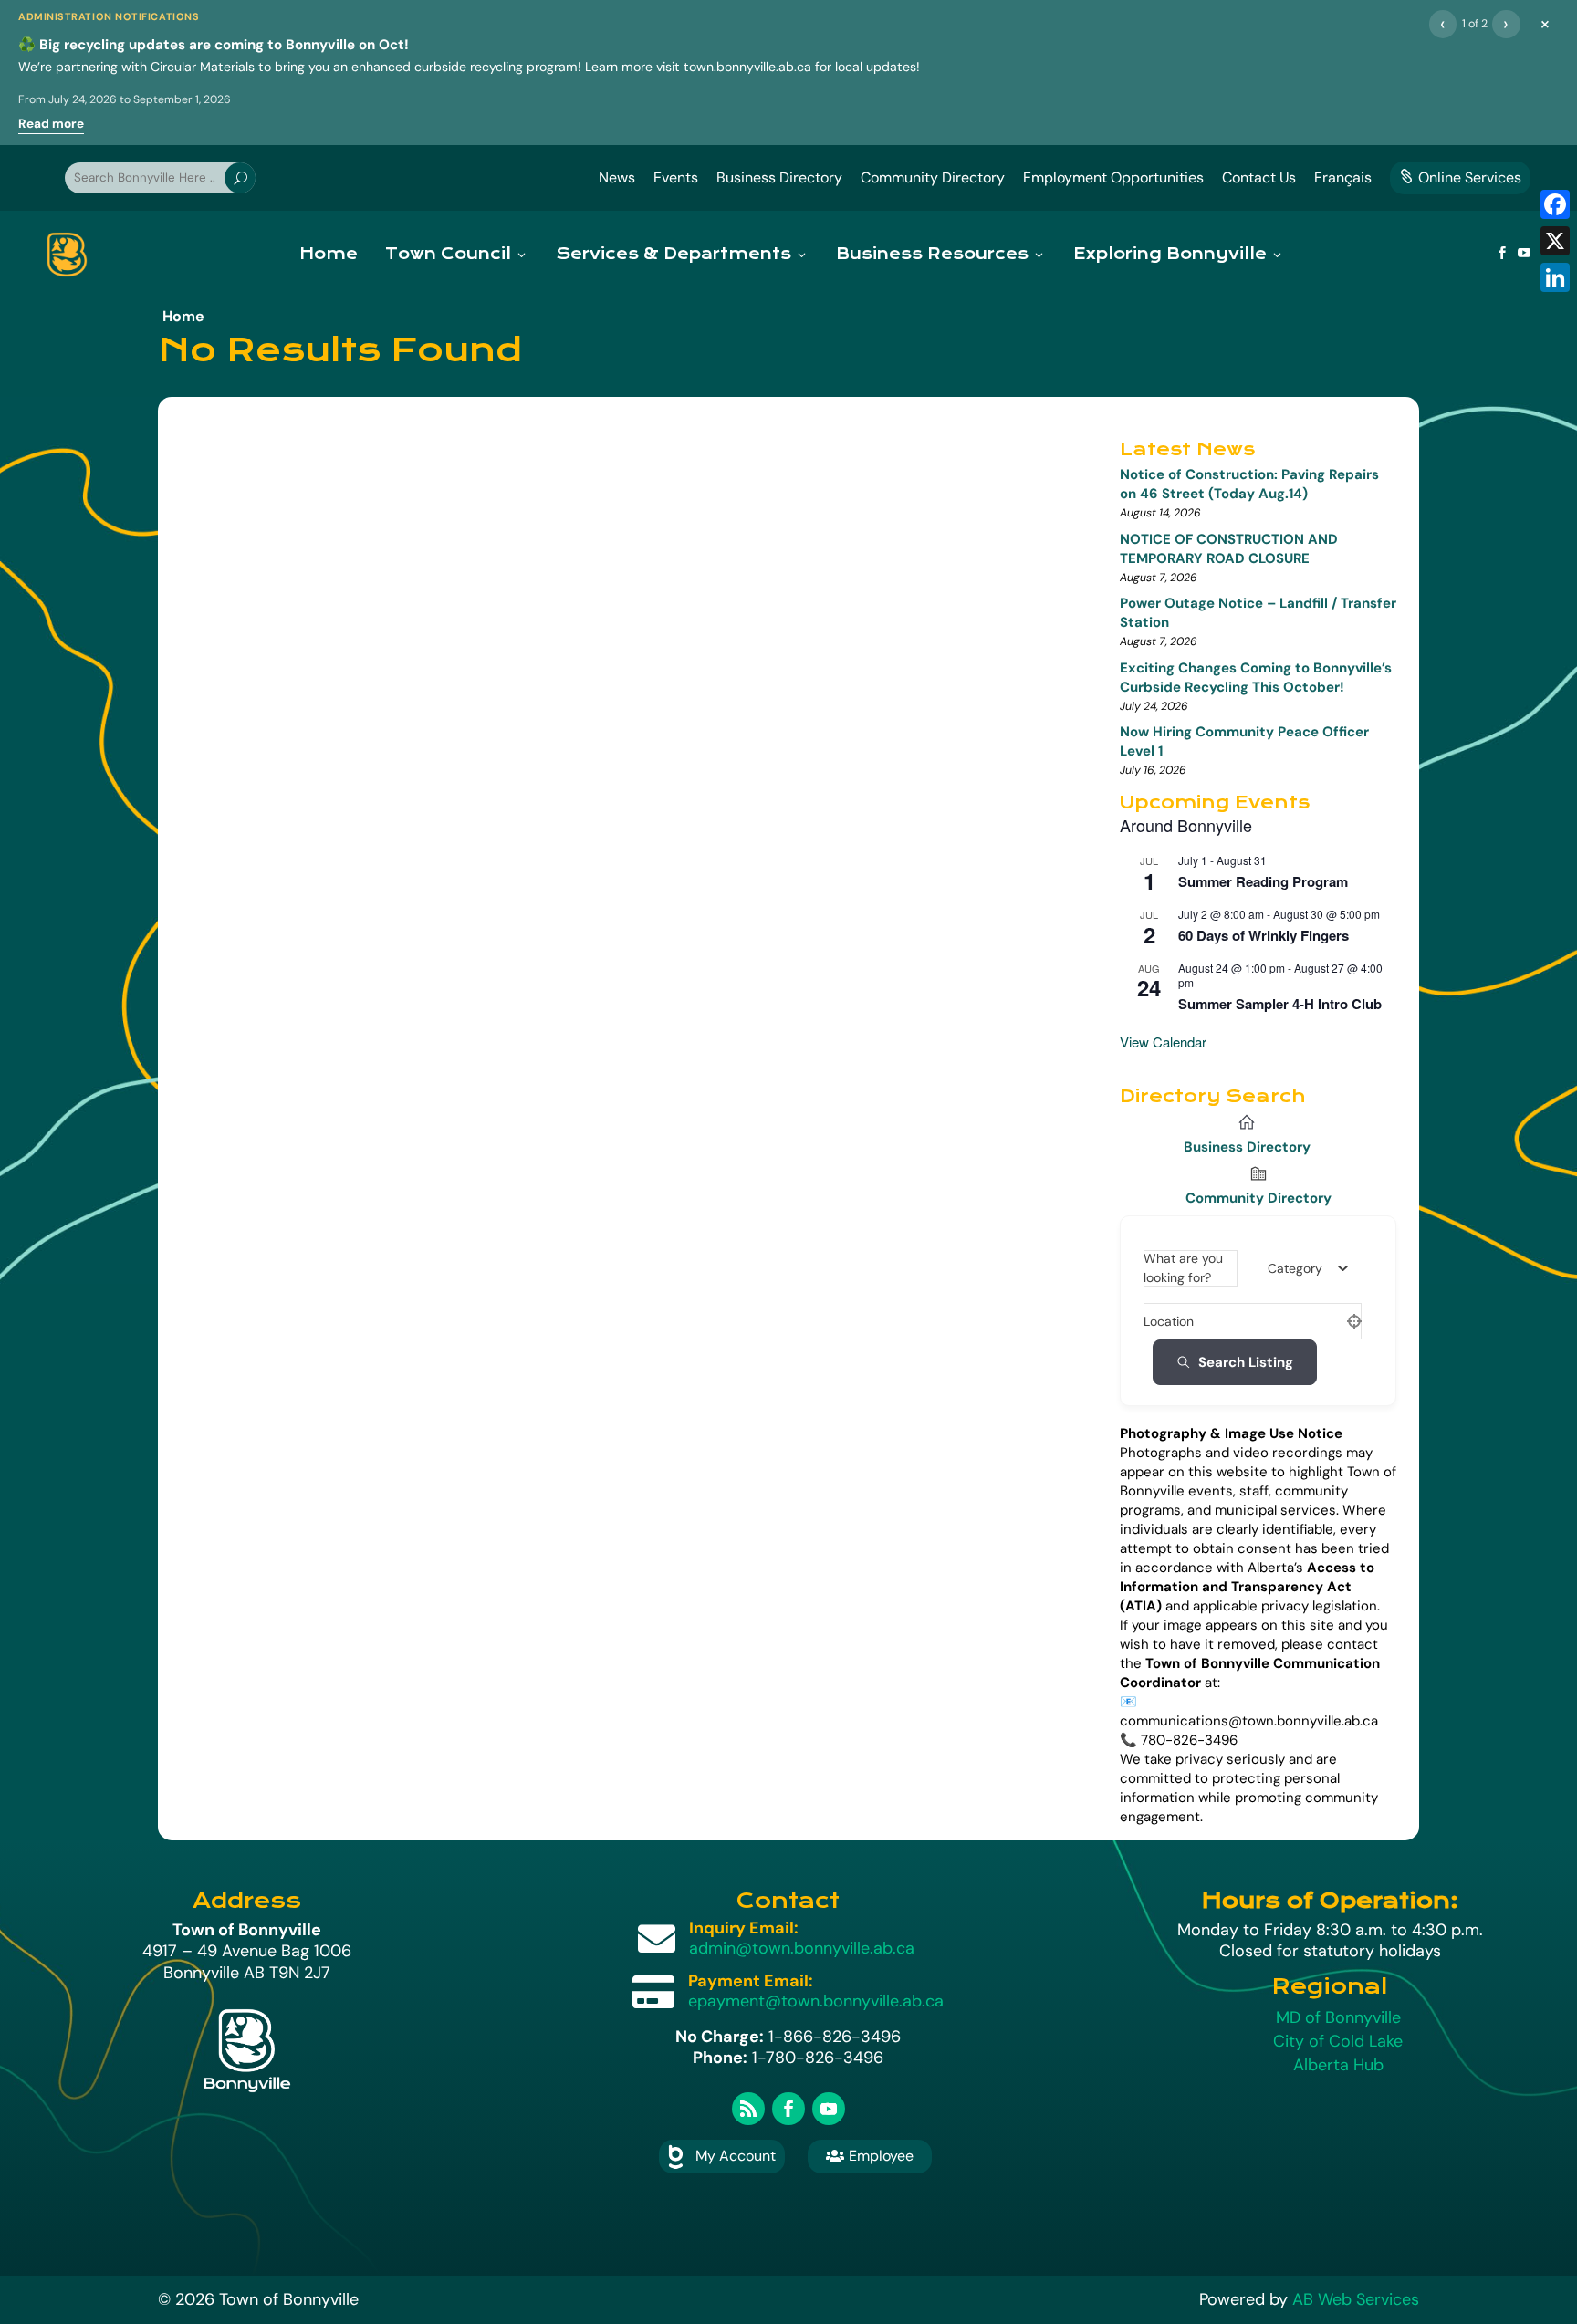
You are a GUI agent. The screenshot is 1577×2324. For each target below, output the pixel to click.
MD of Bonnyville (1338, 2017)
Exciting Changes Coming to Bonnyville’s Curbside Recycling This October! (1256, 677)
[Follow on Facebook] (788, 2109)
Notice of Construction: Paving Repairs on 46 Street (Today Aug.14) (1249, 484)
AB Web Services (1356, 2299)
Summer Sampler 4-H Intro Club (1280, 1004)
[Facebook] (1555, 204)
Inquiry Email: (744, 1928)
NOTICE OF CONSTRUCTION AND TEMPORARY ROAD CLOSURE (1229, 549)
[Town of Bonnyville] (67, 255)
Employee (870, 2156)
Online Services (1460, 177)
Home (329, 254)
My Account (736, 2156)
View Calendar (1163, 1042)
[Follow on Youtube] (829, 2109)
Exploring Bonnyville (1170, 254)
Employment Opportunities (1113, 177)
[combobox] (1308, 1268)
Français (1343, 177)
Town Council (448, 254)
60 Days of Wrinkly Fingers (1264, 935)
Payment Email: (751, 1981)
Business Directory (779, 177)
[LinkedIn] (1555, 277)
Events (676, 177)
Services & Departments (674, 254)
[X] (1555, 241)
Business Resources (932, 254)
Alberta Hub (1338, 2065)
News (617, 177)
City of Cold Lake (1338, 2041)
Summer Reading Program (1263, 881)
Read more (51, 124)
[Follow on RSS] (748, 2109)
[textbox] (1295, 1268)
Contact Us (1259, 177)
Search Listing (1246, 1362)
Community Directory (933, 177)
